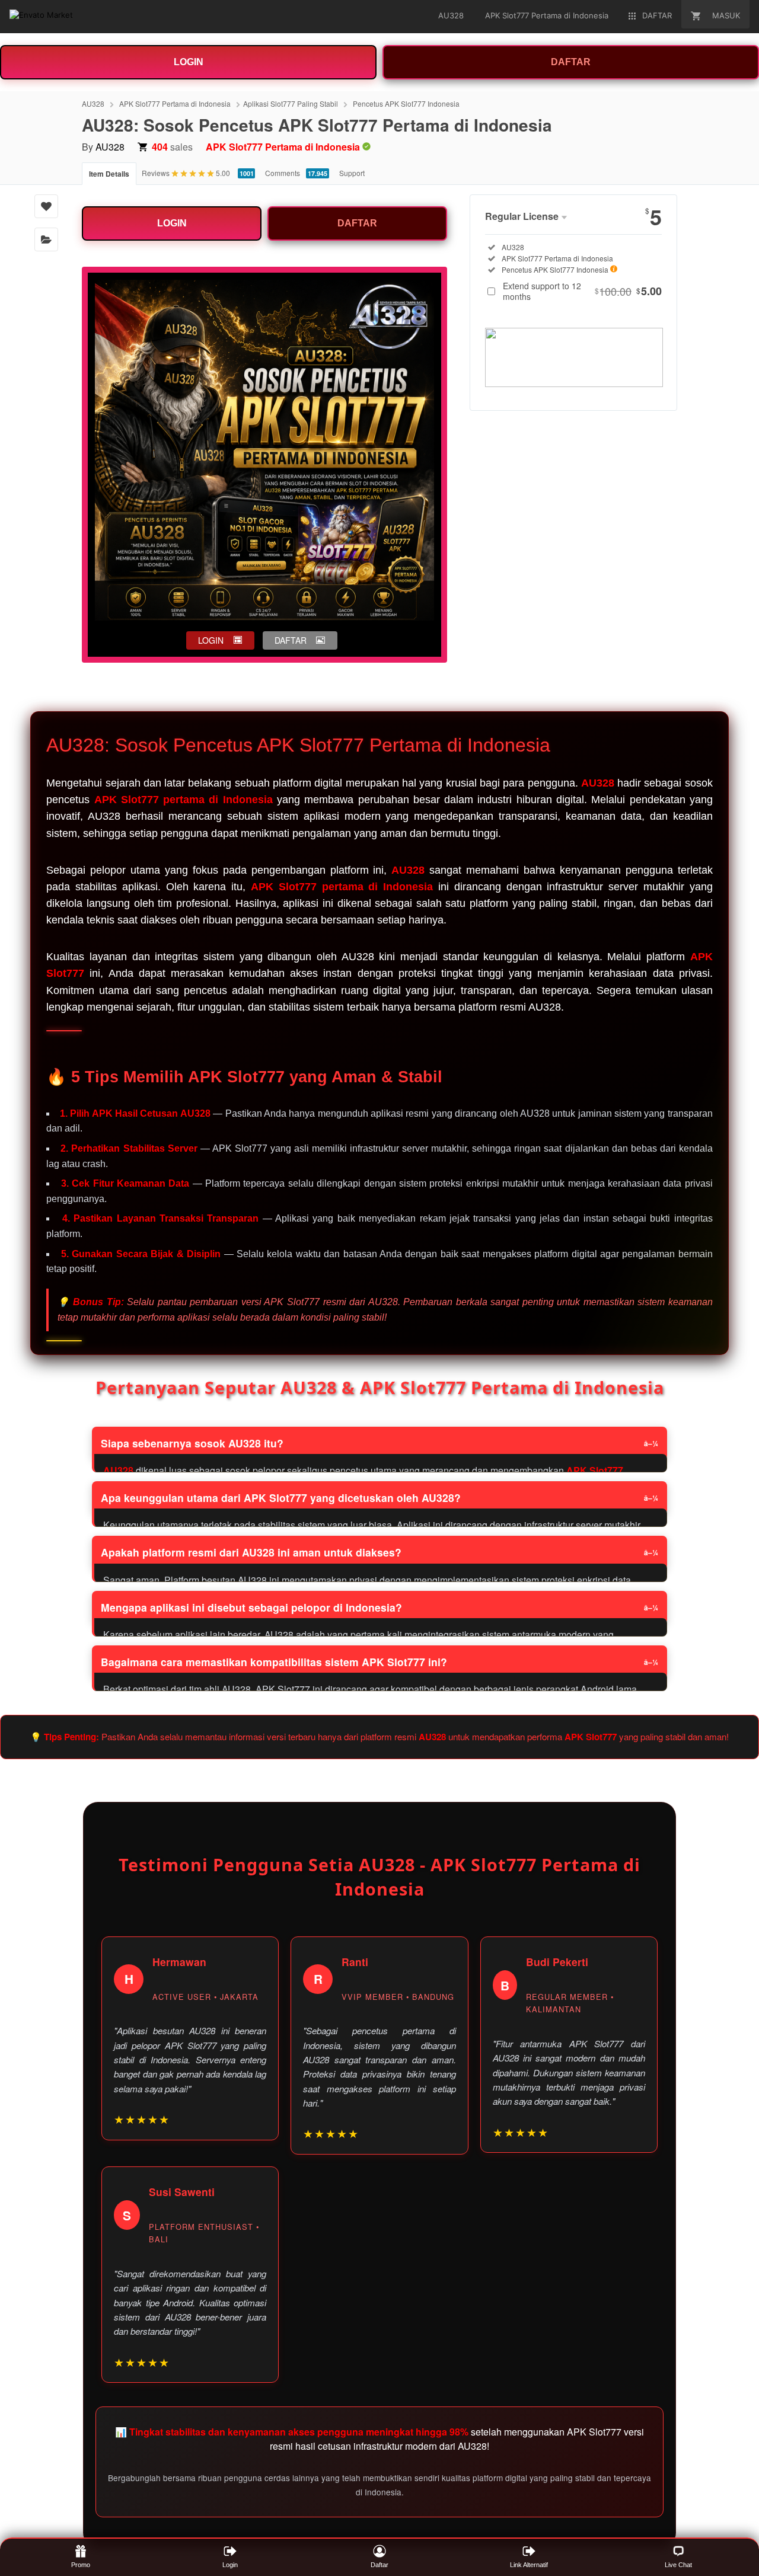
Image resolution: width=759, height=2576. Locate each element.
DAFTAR (571, 62)
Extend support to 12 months (582, 291)
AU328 (93, 103)
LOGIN (189, 62)
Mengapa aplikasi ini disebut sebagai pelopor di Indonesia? (251, 1607)
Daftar (379, 2565)
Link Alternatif (529, 2565)
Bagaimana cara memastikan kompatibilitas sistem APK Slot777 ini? (274, 1662)
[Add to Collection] (46, 239)
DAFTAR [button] (291, 640)
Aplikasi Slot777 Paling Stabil (291, 103)
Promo (81, 2565)
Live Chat (678, 2565)
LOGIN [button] (211, 640)
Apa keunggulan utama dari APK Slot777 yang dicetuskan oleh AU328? (281, 1498)
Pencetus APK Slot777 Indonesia (406, 103)
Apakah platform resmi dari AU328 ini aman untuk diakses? (251, 1552)
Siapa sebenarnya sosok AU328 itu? (192, 1443)
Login (230, 2565)
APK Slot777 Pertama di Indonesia (175, 103)
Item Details (109, 174)
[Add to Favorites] (46, 206)
